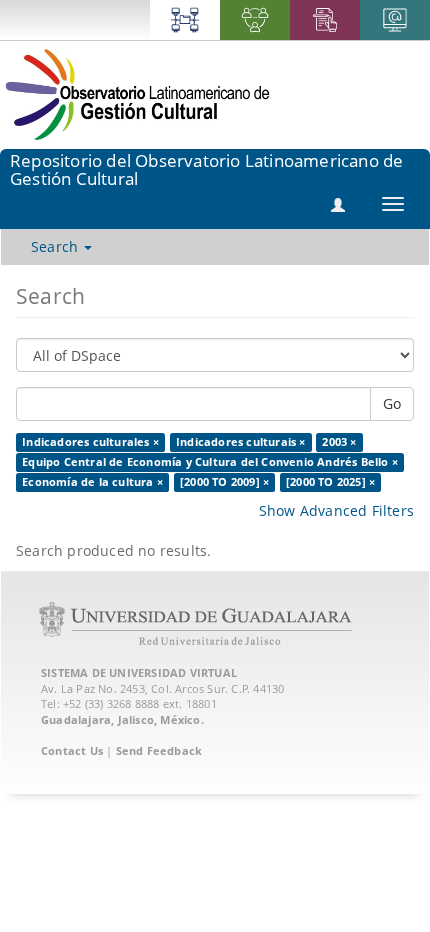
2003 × (339, 442)
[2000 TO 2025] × (330, 482)
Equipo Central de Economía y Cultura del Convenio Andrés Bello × (210, 462)
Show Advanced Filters (336, 510)
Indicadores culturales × (90, 442)
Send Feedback (159, 750)
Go (392, 403)
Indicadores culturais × (241, 442)
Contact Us (72, 750)
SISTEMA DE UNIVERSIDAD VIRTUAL (139, 672)
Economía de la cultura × (92, 482)
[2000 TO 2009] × (224, 482)
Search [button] (56, 246)
